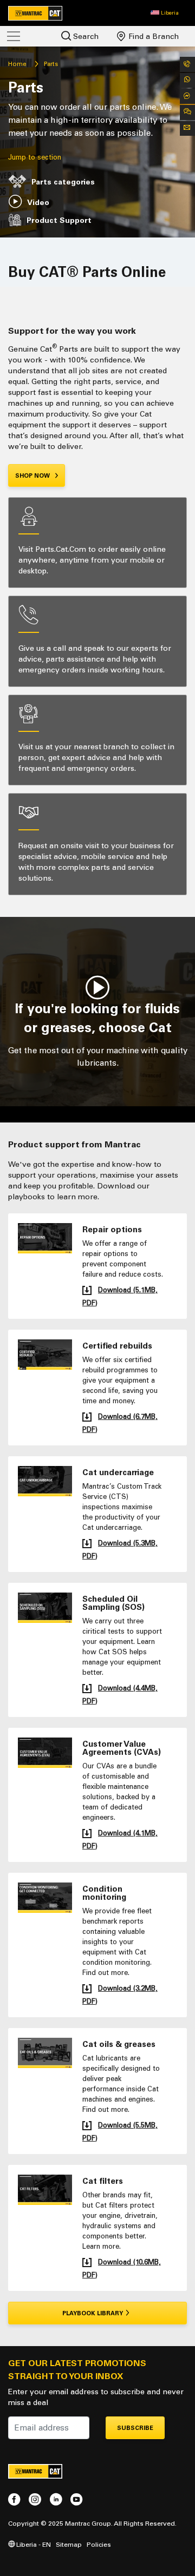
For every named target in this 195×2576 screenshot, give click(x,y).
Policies (99, 2544)
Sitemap (69, 2544)
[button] (165, 13)
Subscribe (135, 2428)
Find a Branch (152, 37)
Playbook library (93, 2313)
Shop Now (33, 476)
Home (17, 64)
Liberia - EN (33, 2544)
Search (85, 37)
